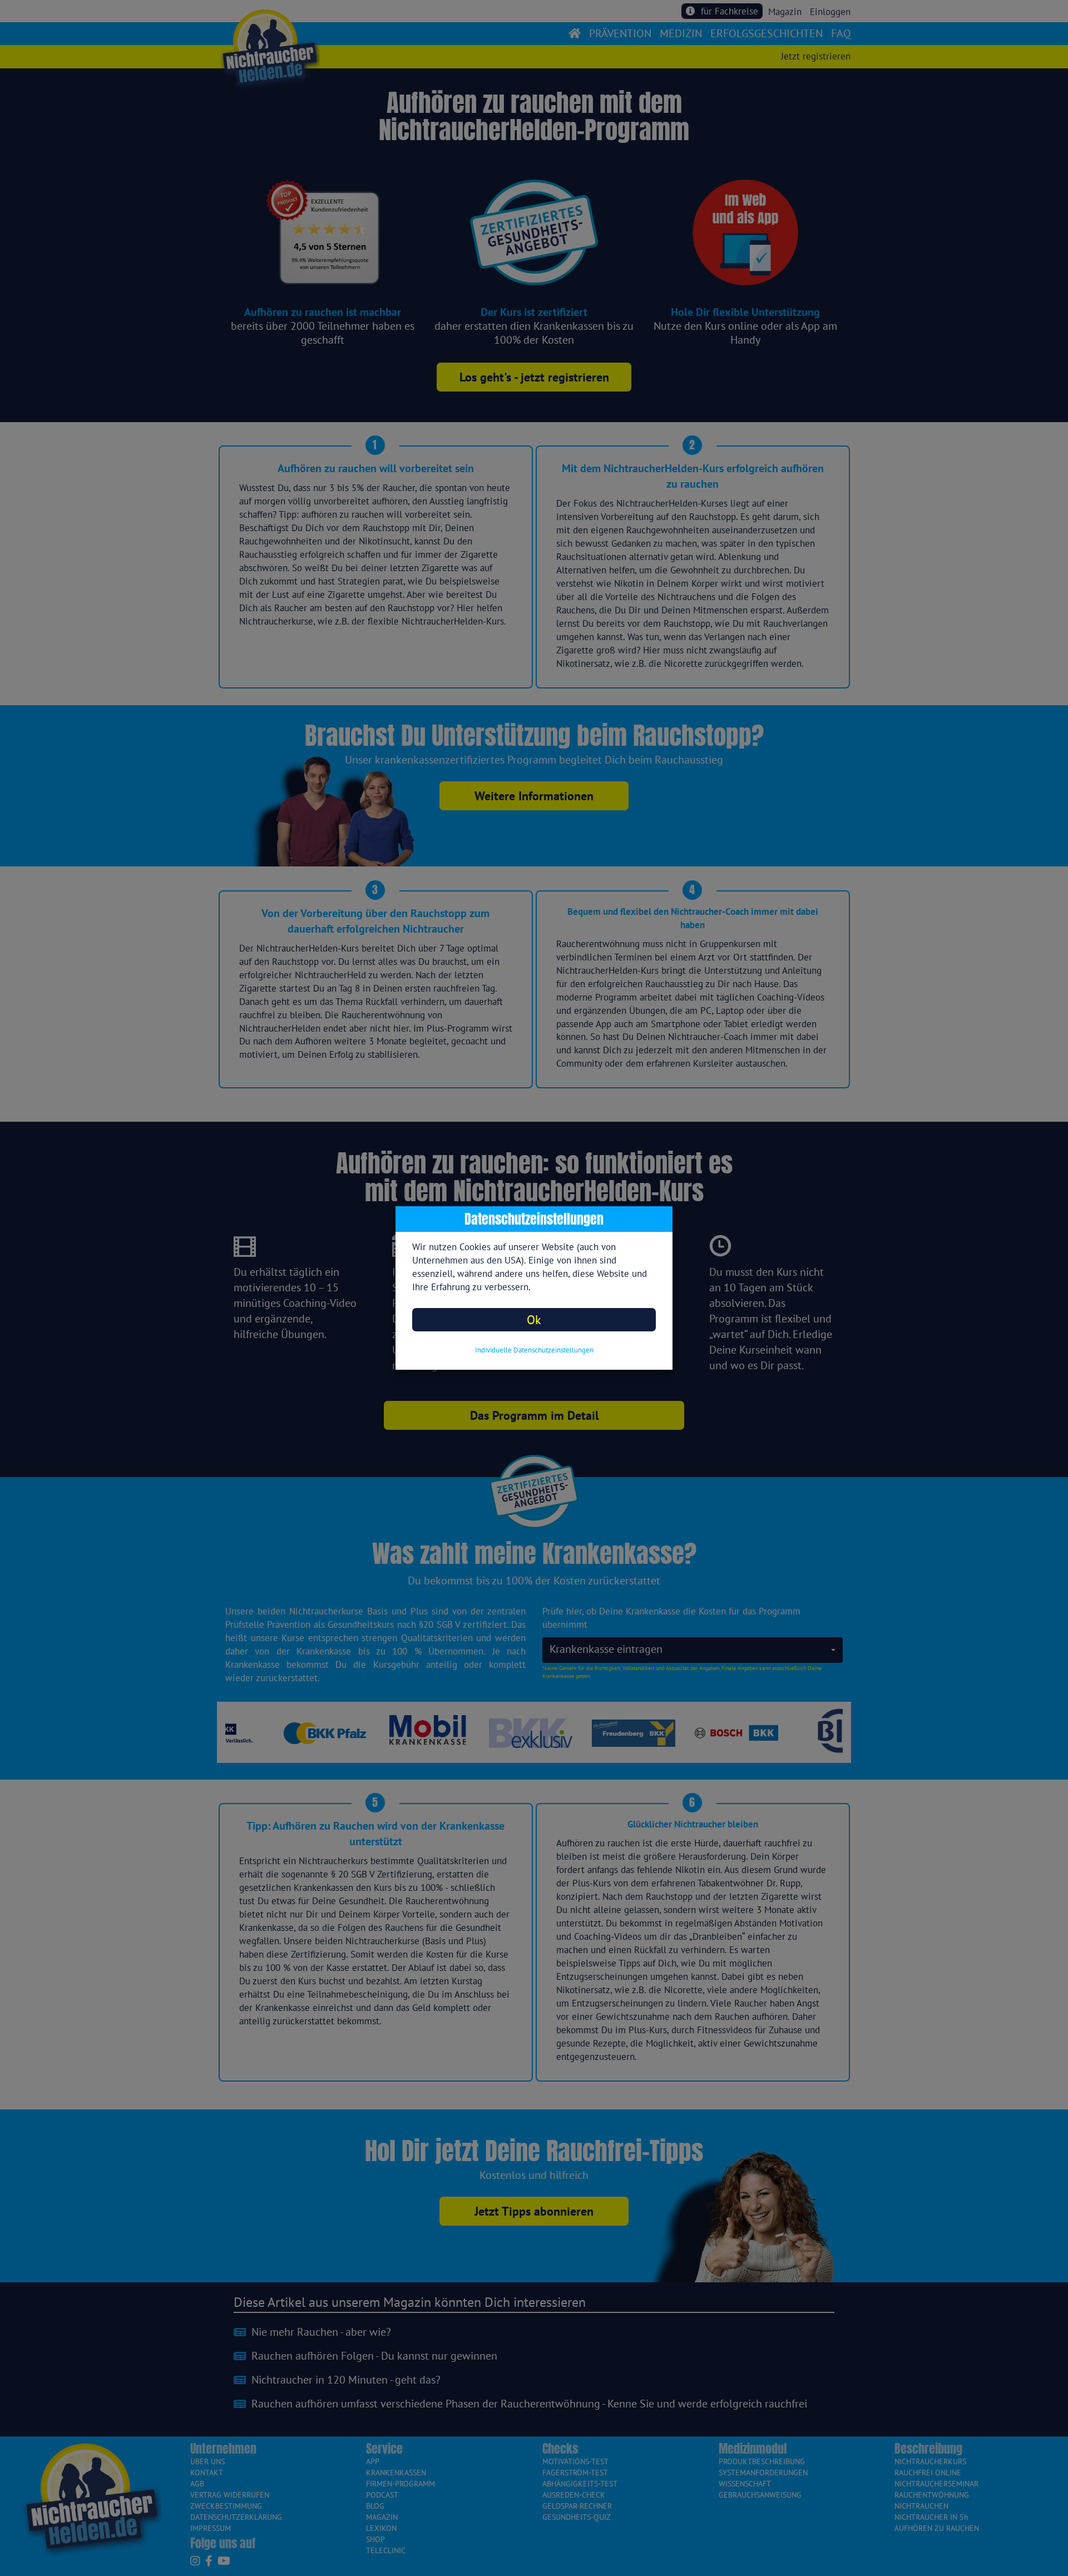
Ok (534, 1319)
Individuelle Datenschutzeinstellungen (534, 1350)
